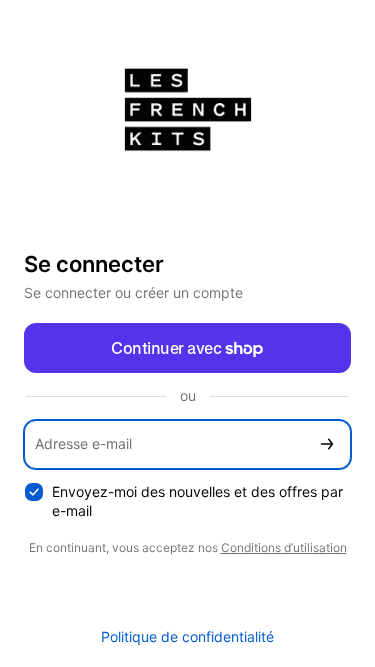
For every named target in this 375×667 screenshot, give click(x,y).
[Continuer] (327, 444)
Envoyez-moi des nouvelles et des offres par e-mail (197, 501)
